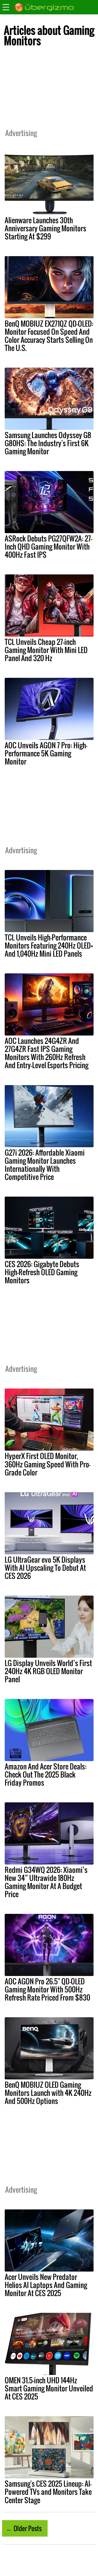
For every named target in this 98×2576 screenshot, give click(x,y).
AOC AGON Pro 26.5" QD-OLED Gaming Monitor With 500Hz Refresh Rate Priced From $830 (47, 1989)
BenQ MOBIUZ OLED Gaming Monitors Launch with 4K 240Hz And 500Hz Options (48, 2093)
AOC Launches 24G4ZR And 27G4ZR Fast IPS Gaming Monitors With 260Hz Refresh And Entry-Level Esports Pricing (47, 1053)
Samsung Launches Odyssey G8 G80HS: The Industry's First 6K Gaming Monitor (48, 443)
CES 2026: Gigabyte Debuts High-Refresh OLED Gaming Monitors (42, 1272)
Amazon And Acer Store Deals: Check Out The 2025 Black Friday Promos (46, 1774)
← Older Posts (24, 2528)
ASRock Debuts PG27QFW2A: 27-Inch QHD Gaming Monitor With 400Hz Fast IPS (48, 546)
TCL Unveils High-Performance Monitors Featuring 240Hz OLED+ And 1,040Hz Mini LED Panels (49, 945)
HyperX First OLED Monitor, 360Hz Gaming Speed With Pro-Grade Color (48, 1464)
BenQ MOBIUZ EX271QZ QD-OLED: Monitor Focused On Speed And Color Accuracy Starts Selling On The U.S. (49, 336)
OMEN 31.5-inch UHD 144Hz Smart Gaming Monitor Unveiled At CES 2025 (49, 2388)
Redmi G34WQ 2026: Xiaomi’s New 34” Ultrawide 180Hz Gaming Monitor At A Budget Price (46, 1882)
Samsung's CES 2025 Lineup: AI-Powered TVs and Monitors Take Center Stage (48, 2492)
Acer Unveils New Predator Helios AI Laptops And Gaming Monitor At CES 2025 (46, 2285)
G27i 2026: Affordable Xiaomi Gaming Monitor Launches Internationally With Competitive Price (45, 1165)
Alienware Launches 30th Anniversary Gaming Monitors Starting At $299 (45, 228)
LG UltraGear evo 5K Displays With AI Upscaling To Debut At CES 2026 (45, 1568)
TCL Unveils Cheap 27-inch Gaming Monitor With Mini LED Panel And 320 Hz (46, 650)
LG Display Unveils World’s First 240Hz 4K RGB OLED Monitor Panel (48, 1671)
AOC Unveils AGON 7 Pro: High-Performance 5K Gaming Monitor (46, 753)
